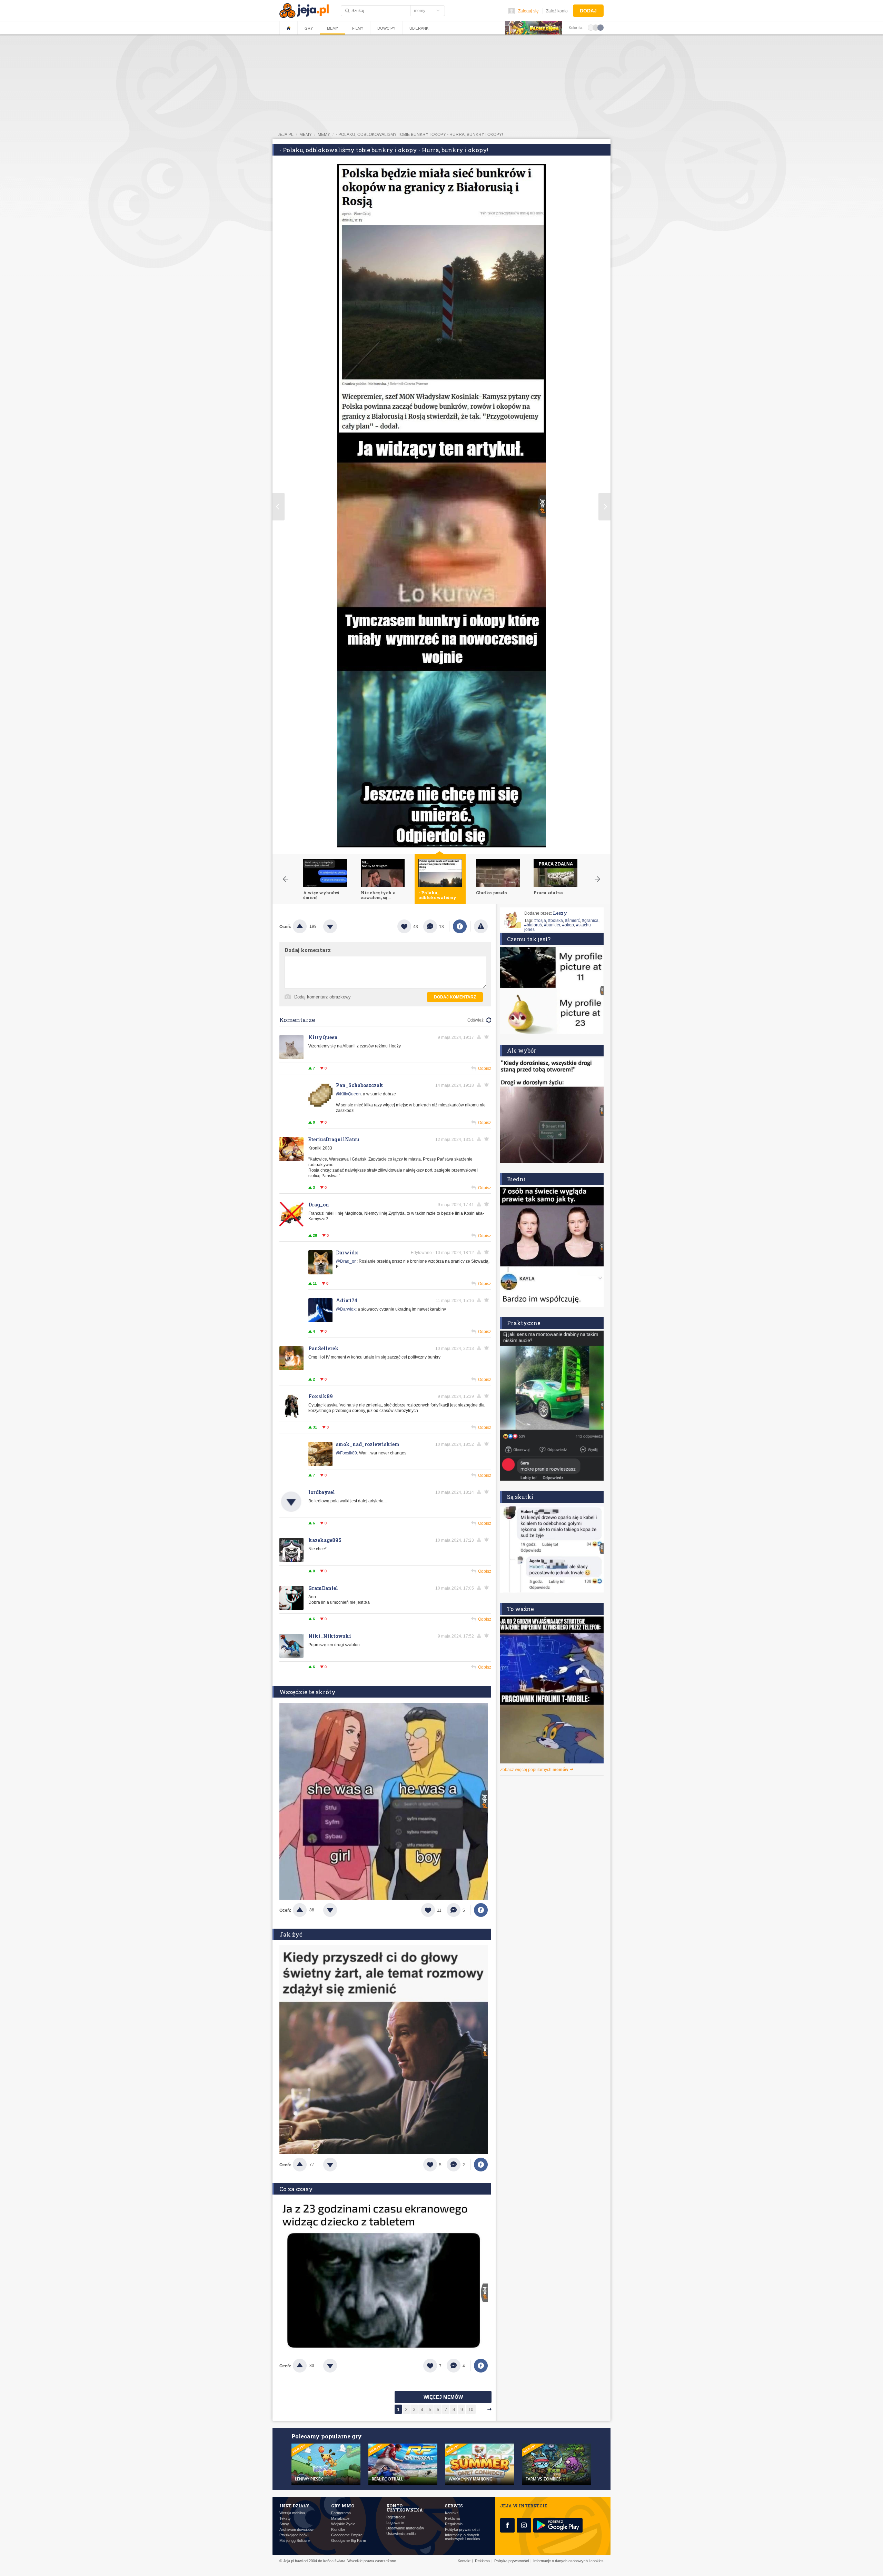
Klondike (338, 2530)
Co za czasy (296, 2189)
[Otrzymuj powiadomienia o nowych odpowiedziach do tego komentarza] (488, 1085)
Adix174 (347, 1300)
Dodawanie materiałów (405, 2528)
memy (306, 135)
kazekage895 (325, 1540)
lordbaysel (322, 1492)
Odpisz (485, 1068)
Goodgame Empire (347, 2535)
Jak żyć (291, 1934)
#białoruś (533, 925)
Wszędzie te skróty (307, 1692)
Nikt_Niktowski (330, 1636)
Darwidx (347, 1252)
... (480, 2410)
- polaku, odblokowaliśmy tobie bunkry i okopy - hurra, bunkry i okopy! (419, 135)
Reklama (452, 2519)
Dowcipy (386, 28)
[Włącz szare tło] (596, 27)
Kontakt (451, 2513)
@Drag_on (346, 1261)
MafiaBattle (340, 2519)
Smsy (284, 2524)
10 (471, 2410)
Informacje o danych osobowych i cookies (463, 2537)
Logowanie (395, 2523)
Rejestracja (396, 2517)
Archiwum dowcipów (296, 2530)
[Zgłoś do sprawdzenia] (481, 926)
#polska (555, 921)
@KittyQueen (348, 1094)
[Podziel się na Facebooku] (460, 926)
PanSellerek (324, 1348)
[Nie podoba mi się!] (338, 926)
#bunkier (552, 925)
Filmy (358, 28)
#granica (590, 921)
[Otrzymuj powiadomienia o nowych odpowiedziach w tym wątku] (488, 1037)
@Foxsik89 (346, 1453)
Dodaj (588, 11)
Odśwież (475, 1020)
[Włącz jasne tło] (591, 27)
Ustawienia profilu (401, 2534)
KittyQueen (323, 1037)
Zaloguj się (528, 11)
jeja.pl (286, 135)
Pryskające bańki (294, 2535)
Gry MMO (343, 2506)
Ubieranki (419, 28)
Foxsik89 (321, 1396)
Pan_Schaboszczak (360, 1085)
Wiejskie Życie (343, 2524)
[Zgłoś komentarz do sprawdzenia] (480, 1037)
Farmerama (341, 2513)
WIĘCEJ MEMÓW (443, 2397)
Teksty (285, 2519)
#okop (568, 925)
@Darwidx (346, 1309)
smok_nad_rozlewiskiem (368, 1444)
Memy (333, 28)
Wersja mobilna (292, 2513)
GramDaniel (323, 1588)
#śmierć (572, 921)
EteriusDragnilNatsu (334, 1139)
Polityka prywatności (462, 2530)
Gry (309, 28)
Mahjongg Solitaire (295, 2541)
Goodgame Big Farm (349, 2541)
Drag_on (319, 1205)
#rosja (540, 921)
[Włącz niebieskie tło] (601, 27)
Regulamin (454, 2524)
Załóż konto (557, 11)
